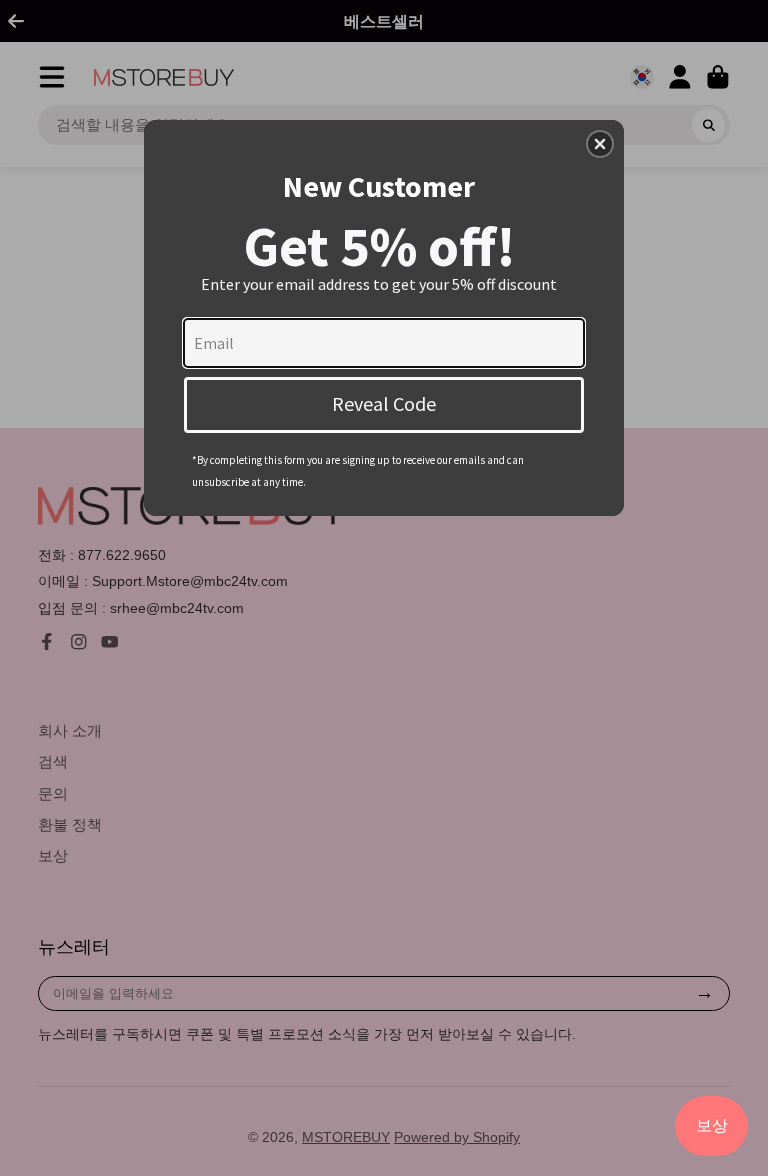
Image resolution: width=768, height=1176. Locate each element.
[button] (600, 144)
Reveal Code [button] (384, 403)
